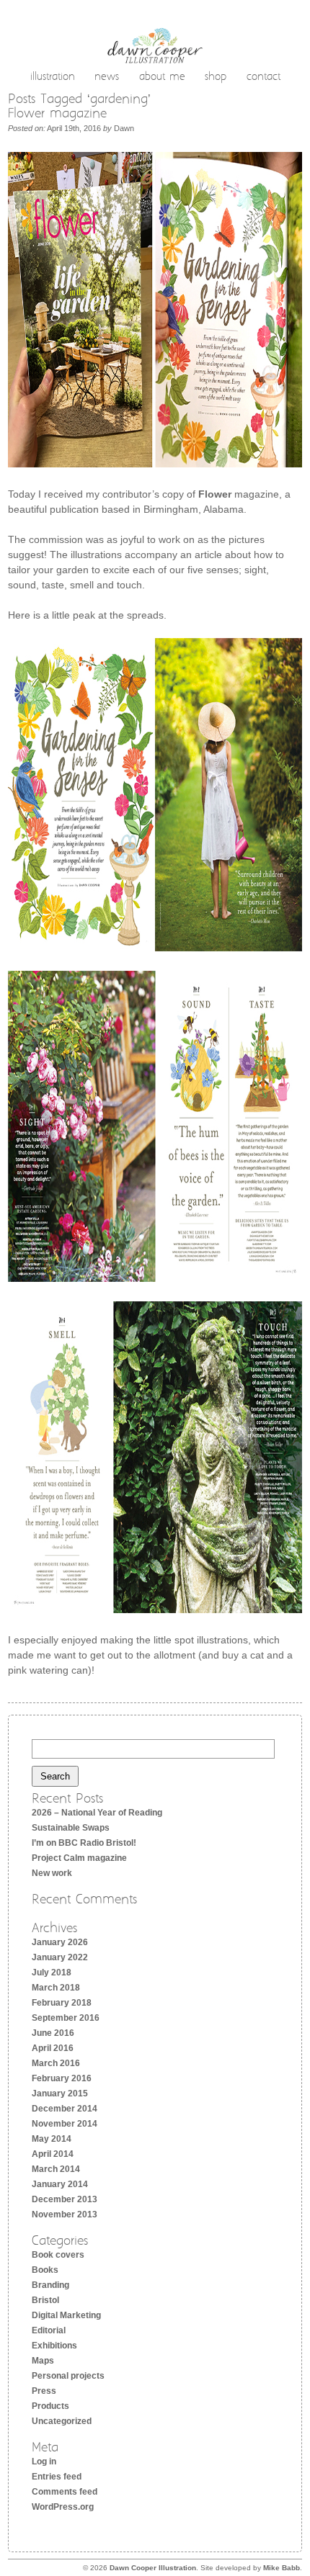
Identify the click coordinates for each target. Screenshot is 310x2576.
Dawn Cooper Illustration (153, 2568)
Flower (215, 494)
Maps (43, 2361)
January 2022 (60, 1957)
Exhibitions (54, 2346)
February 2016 (62, 2078)
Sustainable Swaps (71, 1828)
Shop (216, 78)
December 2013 (65, 2199)
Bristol (45, 2300)
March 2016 (56, 2063)
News (107, 78)
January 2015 (60, 2093)
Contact (263, 78)
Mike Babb (282, 2568)
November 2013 (65, 2214)
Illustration (53, 78)
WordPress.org (63, 2507)
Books (45, 2270)
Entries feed (57, 2477)
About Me (162, 78)
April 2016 (53, 2048)
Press (44, 2391)
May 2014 (52, 2139)
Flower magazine (57, 114)
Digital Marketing (66, 2315)
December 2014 (65, 2109)
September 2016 (66, 2018)
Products (50, 2406)
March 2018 (56, 1988)
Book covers (58, 2255)
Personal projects (68, 2376)
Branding (50, 2285)
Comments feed (65, 2492)
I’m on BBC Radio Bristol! (84, 1843)
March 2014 (56, 2169)
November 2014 (65, 2124)
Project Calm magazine (79, 1858)
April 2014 (53, 2154)
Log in (44, 2461)
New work (52, 1873)
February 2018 (62, 2003)
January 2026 (60, 1942)
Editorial (49, 2330)
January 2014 (60, 2184)
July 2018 (52, 1973)
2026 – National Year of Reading (97, 1813)
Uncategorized (62, 2421)
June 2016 (53, 2033)
